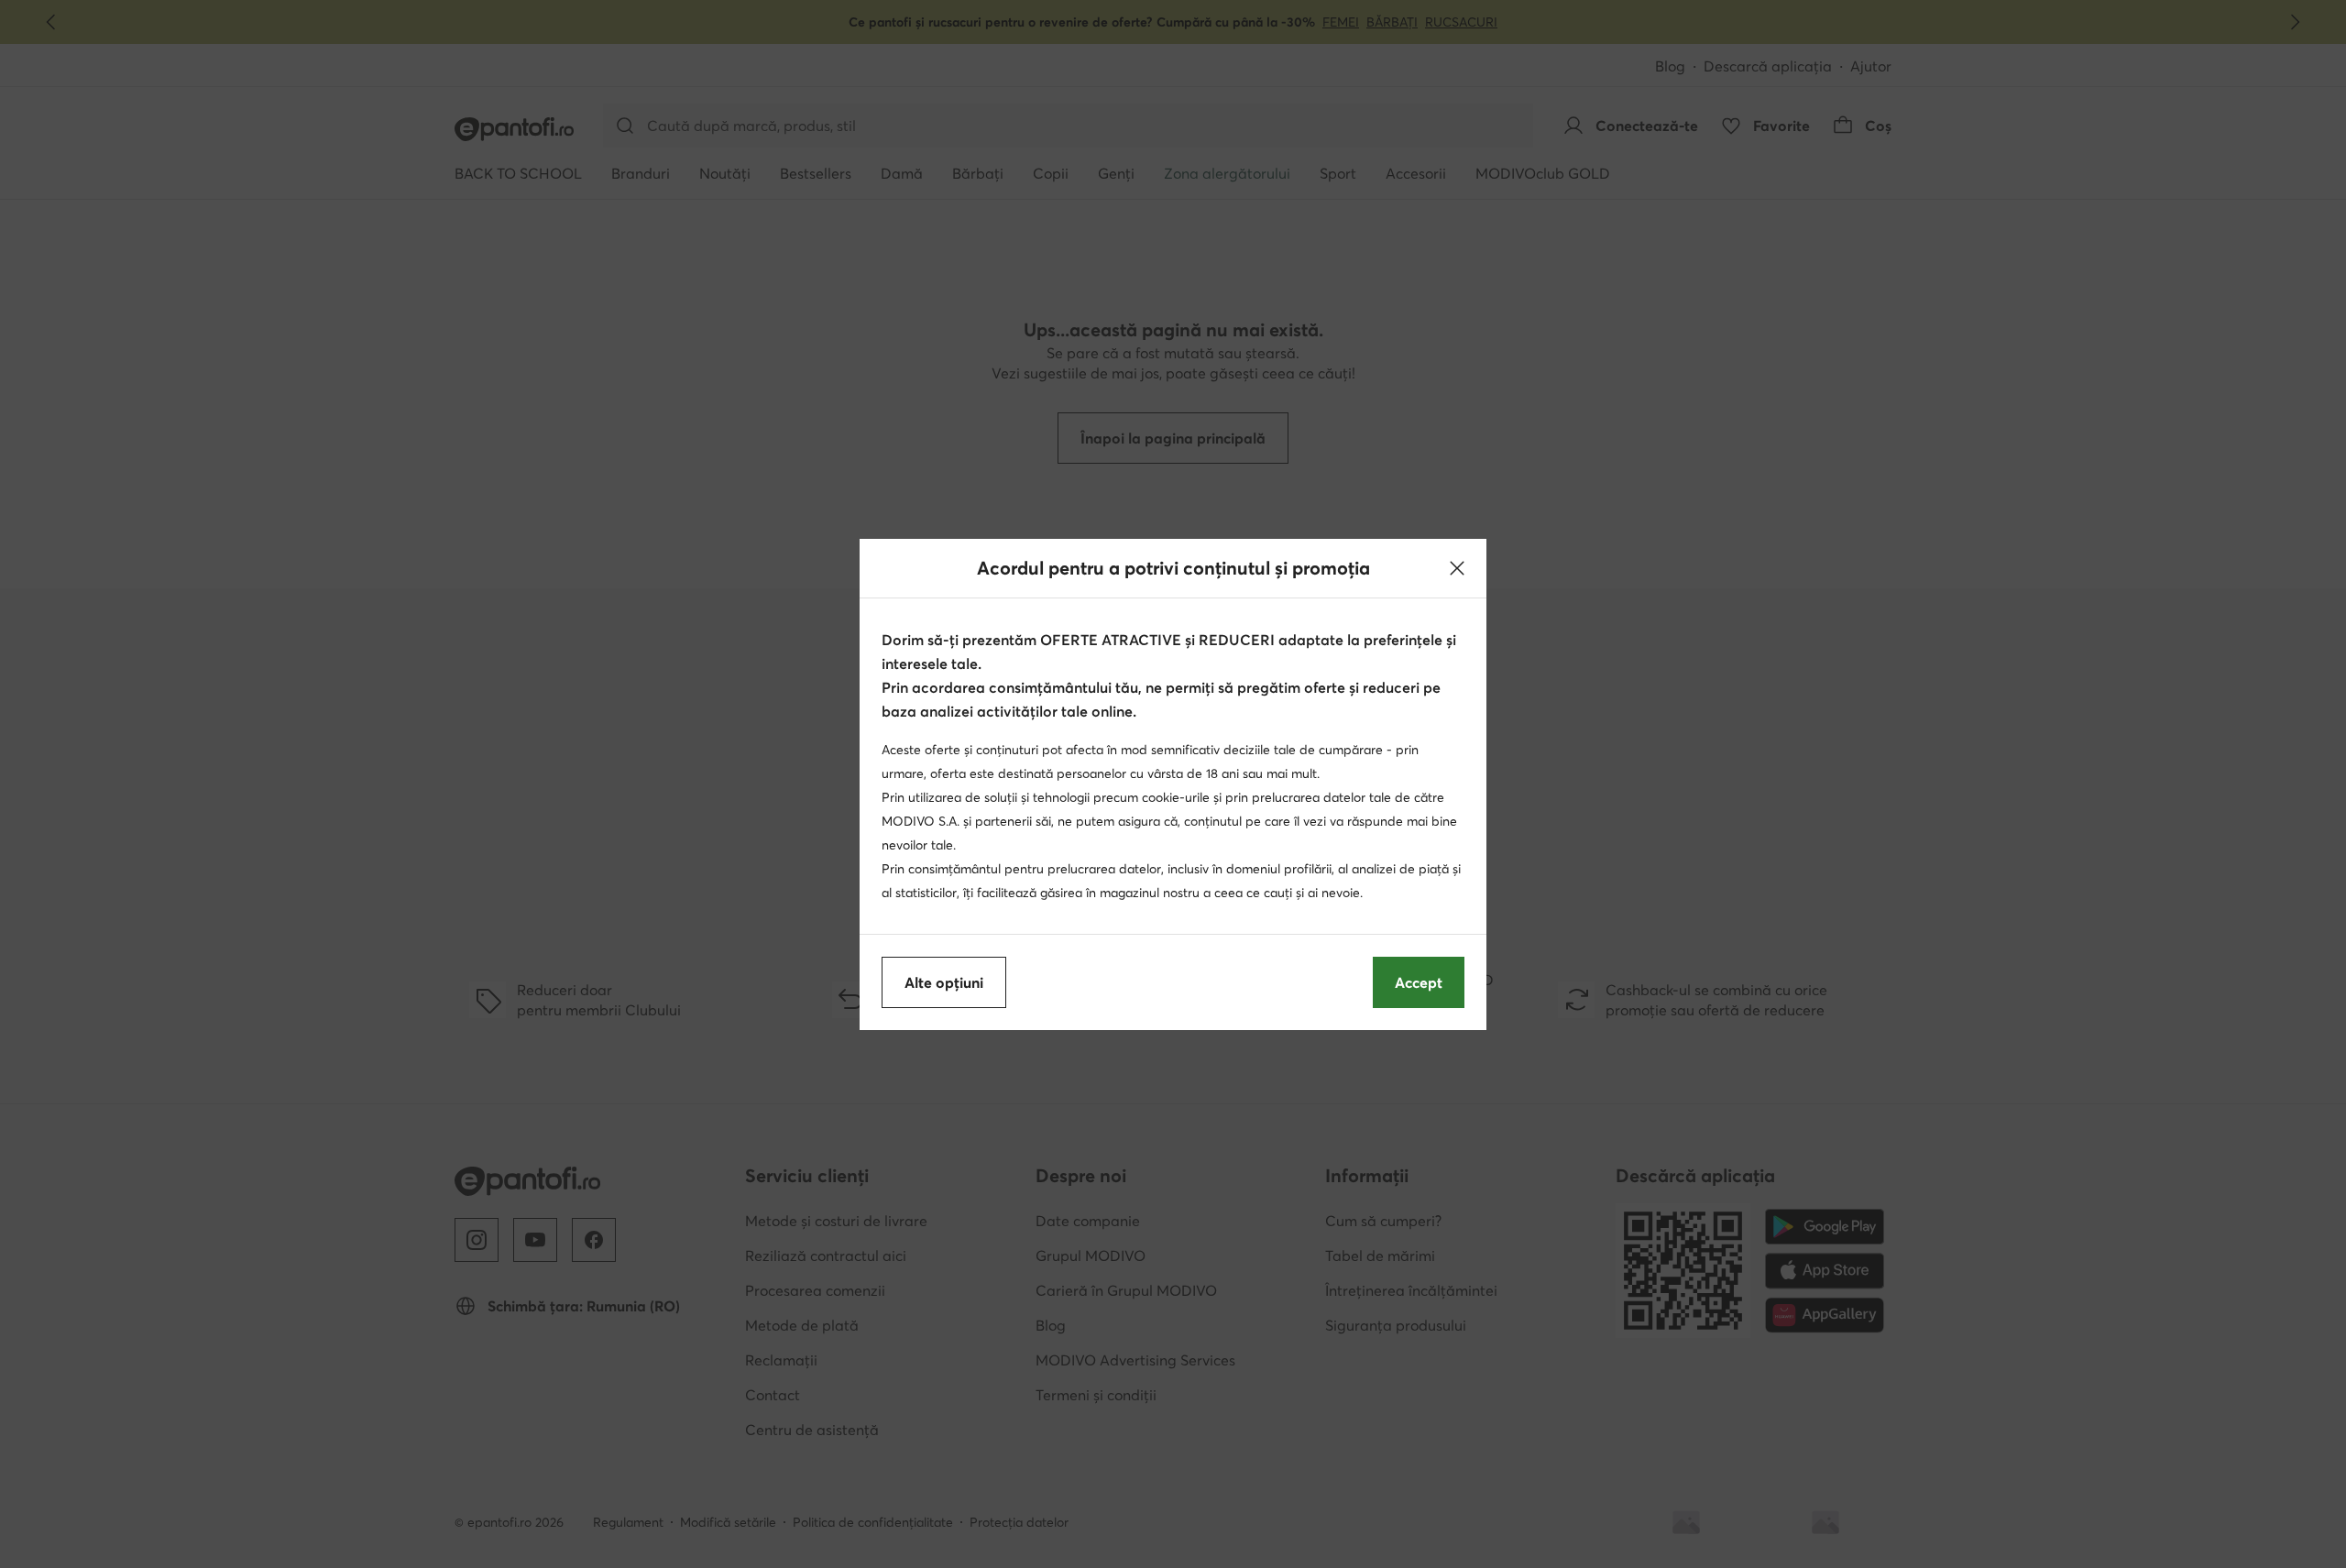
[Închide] (1457, 568)
